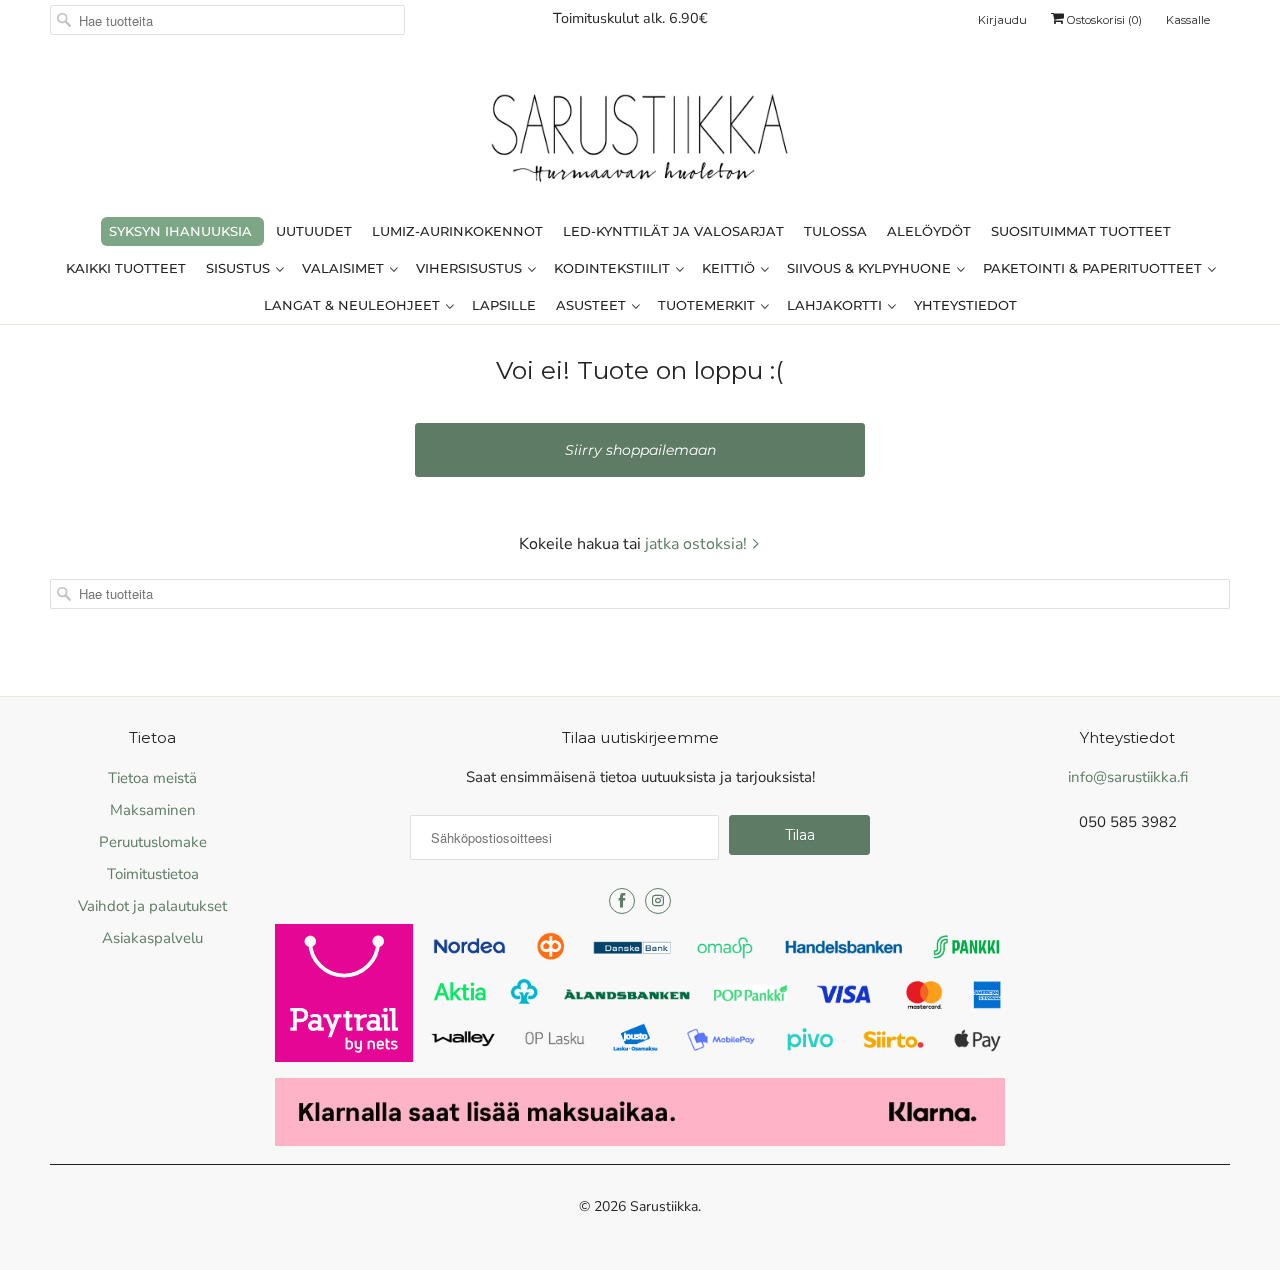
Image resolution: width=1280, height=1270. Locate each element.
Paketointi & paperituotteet (1094, 268)
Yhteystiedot (965, 305)
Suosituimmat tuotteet (1081, 231)
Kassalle (1188, 20)
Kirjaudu (1002, 20)
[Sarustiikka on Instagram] (658, 901)
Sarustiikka (664, 1206)
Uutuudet (314, 231)
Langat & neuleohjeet (354, 305)
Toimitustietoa (153, 874)
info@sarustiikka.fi (1128, 777)
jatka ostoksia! (698, 544)
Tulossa (835, 231)
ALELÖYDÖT (929, 231)
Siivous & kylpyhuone (871, 268)
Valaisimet (345, 268)
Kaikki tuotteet (126, 268)
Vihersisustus (471, 268)
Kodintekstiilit (614, 268)
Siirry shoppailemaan (640, 450)
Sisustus (240, 268)
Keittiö (730, 268)
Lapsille (504, 305)
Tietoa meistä (152, 778)
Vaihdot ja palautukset (152, 906)
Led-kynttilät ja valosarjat (673, 231)
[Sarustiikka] (640, 143)
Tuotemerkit (708, 305)
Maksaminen (153, 810)
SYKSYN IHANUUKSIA (180, 231)
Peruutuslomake (153, 842)
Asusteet (593, 305)
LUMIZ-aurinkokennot (457, 231)
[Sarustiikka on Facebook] (622, 901)
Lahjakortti (836, 305)
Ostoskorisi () (1103, 20)
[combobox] (227, 20)
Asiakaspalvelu (152, 938)
